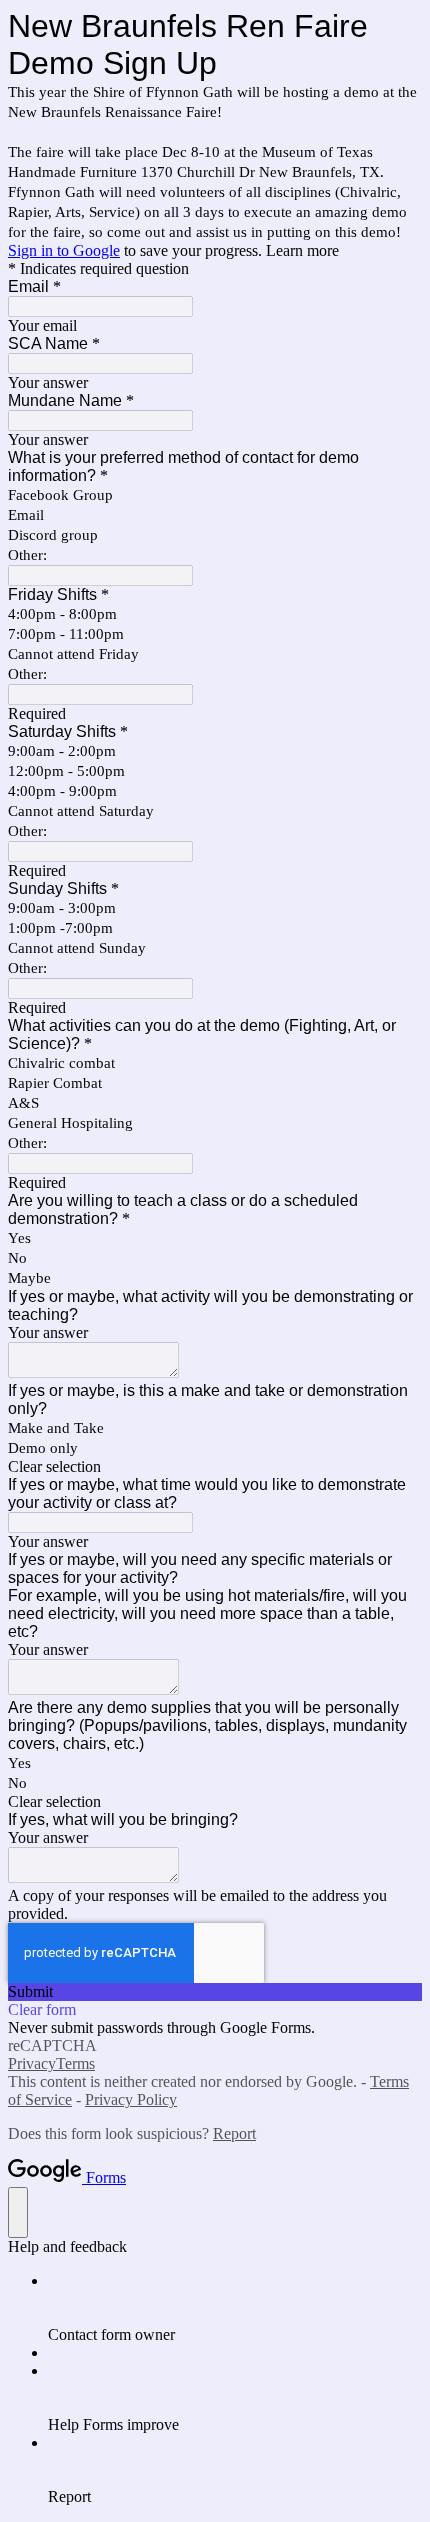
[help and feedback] (18, 2212)
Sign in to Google (64, 250)
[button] (215, 1467)
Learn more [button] (302, 250)
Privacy (32, 2063)
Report (234, 2133)
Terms (75, 2063)
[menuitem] (235, 2308)
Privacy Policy (131, 2099)
